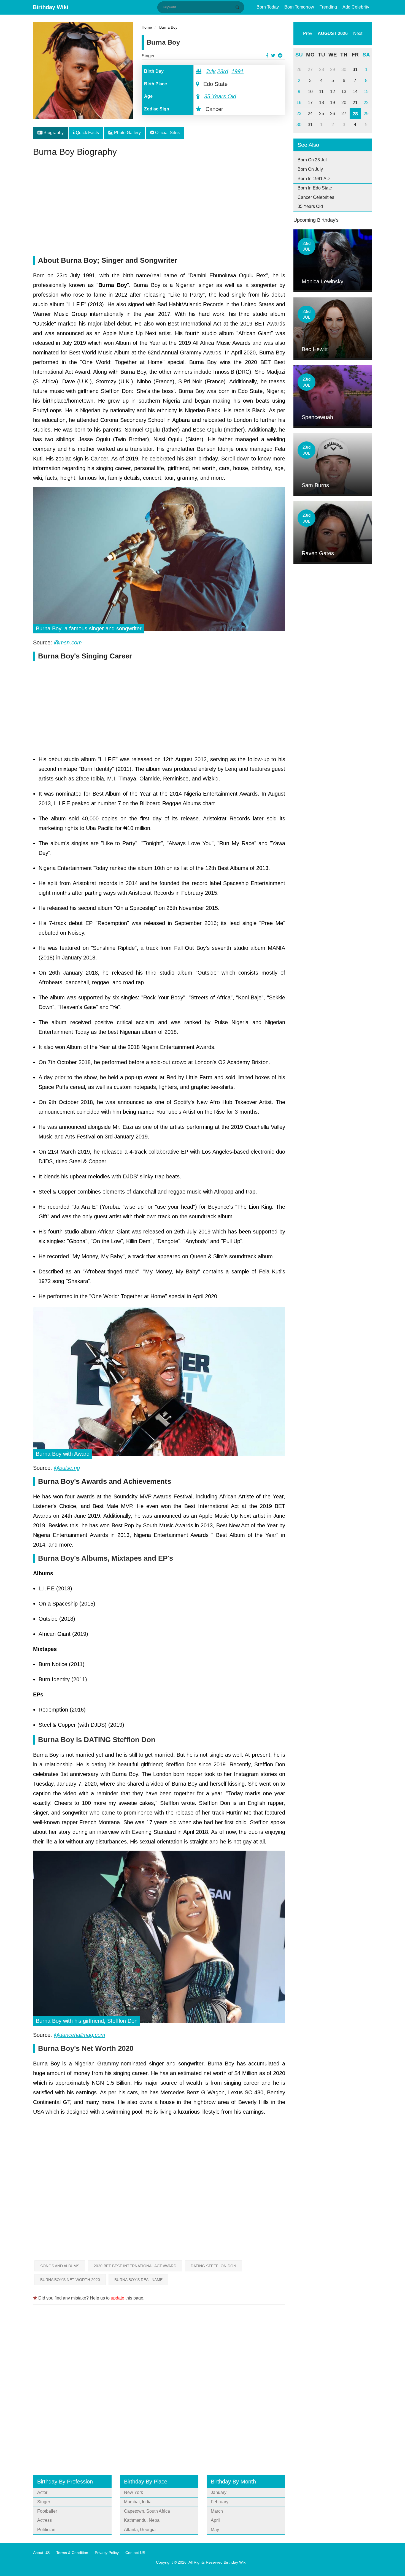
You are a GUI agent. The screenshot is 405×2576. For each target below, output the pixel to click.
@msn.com (68, 642)
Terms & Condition (72, 2553)
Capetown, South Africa (147, 2511)
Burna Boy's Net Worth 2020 (70, 2280)
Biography (53, 133)
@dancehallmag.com (79, 2035)
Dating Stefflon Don (213, 2266)
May (215, 2530)
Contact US (135, 2553)
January (219, 2492)
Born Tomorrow (299, 7)
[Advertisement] (159, 209)
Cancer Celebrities (316, 197)
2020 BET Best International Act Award (135, 2266)
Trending (328, 7)
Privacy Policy (107, 2553)
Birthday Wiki (51, 7)
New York (133, 2492)
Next (358, 33)
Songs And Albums (60, 2266)
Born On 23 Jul (312, 160)
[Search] (238, 7)
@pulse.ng (67, 1468)
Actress (44, 2520)
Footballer (47, 2511)
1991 (237, 71)
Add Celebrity (356, 7)
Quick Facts (87, 133)
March (217, 2511)
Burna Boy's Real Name (138, 2280)
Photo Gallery (127, 133)
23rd (223, 71)
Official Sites (167, 133)
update (118, 2298)
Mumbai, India (138, 2502)
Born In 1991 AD (314, 179)
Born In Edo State (315, 188)
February (220, 2502)
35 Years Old (220, 96)
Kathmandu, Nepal (142, 2520)
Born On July (310, 169)
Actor (42, 2492)
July (211, 71)
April (215, 2520)
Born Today (268, 7)
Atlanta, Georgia (140, 2530)
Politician (46, 2530)
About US (41, 2553)
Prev (308, 33)
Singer (148, 56)
